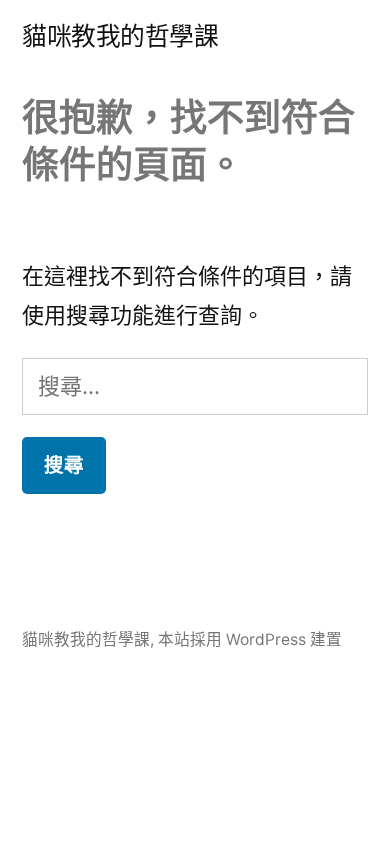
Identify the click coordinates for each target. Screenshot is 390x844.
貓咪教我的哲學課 (120, 36)
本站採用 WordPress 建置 (250, 639)
